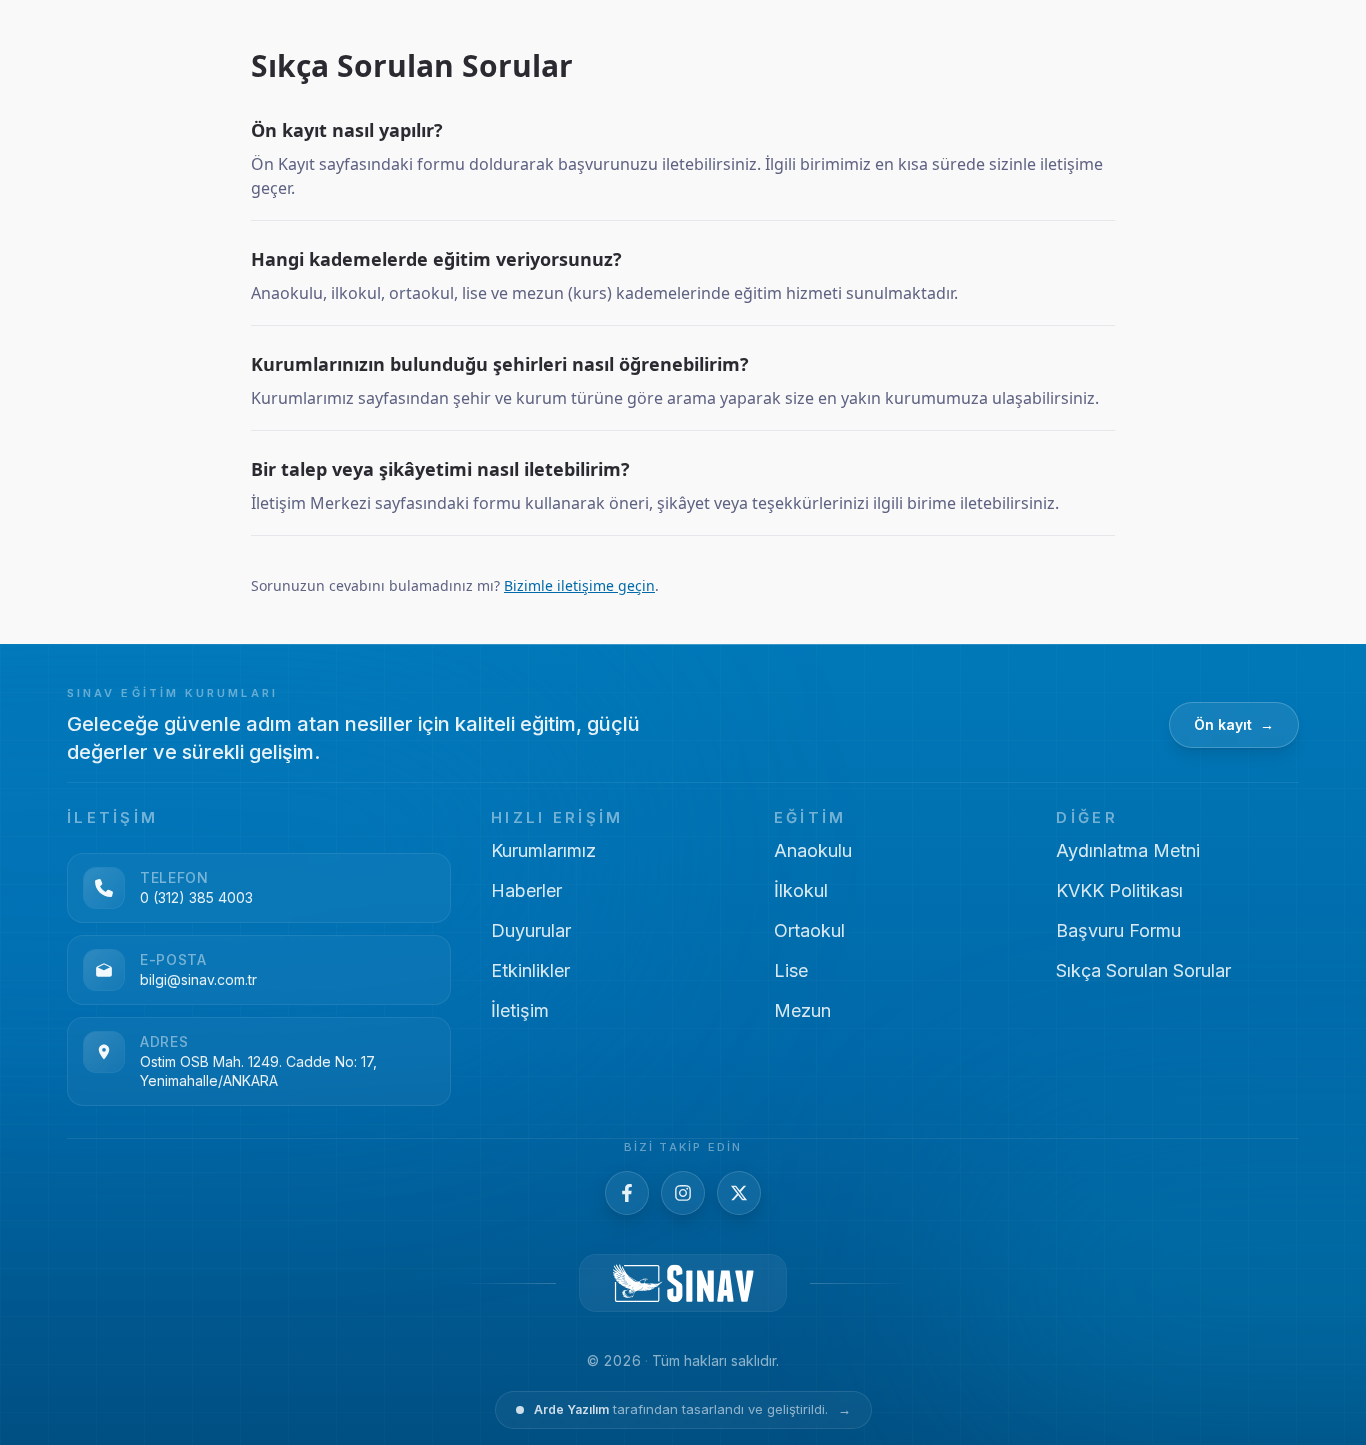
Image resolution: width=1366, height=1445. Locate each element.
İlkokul (801, 890)
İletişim (520, 1010)
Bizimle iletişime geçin (579, 585)
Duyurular (531, 930)
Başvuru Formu (1118, 930)
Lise (791, 970)
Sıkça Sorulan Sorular (1143, 970)
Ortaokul (809, 930)
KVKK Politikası (1119, 890)
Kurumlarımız (543, 850)
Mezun (802, 1010)
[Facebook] (627, 1193)
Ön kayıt (1234, 724)
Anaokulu (813, 850)
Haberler (526, 890)
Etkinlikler (530, 970)
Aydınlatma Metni (1128, 850)
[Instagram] (683, 1193)
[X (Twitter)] (739, 1193)
